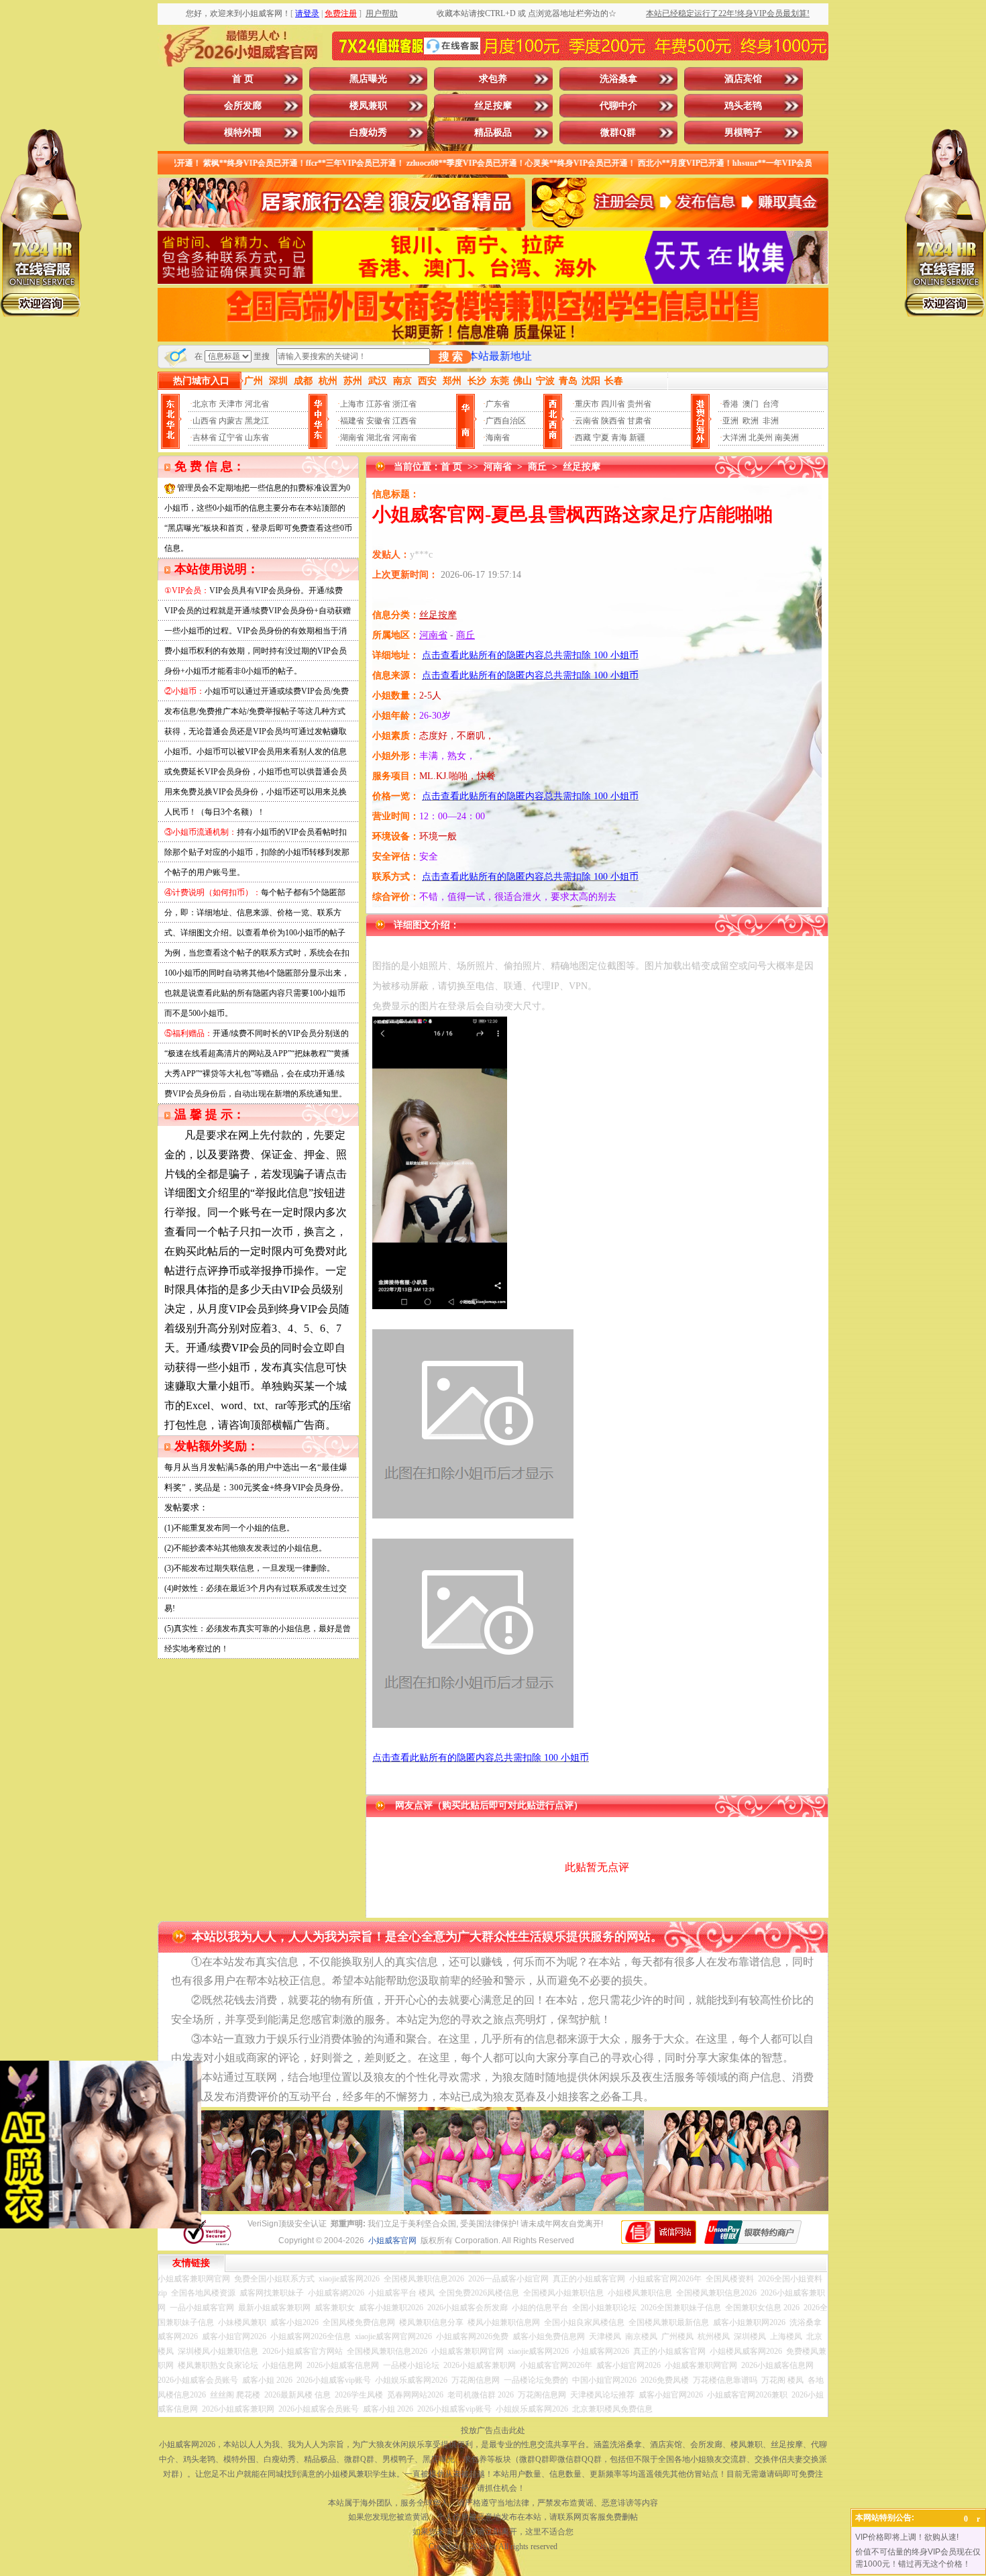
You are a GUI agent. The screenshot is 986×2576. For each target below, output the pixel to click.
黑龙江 (257, 421)
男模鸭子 (743, 133)
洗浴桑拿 (618, 79)
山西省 (205, 421)
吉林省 (205, 437)
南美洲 (787, 437)
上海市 (352, 404)
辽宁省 (231, 437)
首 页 (243, 79)
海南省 (498, 437)
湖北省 (378, 437)
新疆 (637, 437)
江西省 (404, 421)
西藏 (583, 437)
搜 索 (451, 357)
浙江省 (404, 404)
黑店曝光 (368, 79)
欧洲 (751, 421)
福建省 (352, 421)
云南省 (587, 421)
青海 (619, 437)
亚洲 (730, 421)
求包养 (493, 79)
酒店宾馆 (743, 79)
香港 (730, 404)
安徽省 (378, 421)
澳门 (751, 404)
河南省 (404, 437)
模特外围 (243, 133)
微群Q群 (618, 133)
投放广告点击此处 (493, 2430)
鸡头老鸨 (743, 106)
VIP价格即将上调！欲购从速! (907, 2537)
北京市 (205, 404)
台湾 (771, 404)
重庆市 (587, 404)
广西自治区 (506, 421)
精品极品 (493, 133)
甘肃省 (639, 421)
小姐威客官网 (392, 2240)
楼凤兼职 (368, 106)
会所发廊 (243, 106)
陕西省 (613, 421)
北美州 (761, 437)
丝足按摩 (493, 106)
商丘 (537, 467)
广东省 (498, 404)
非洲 (771, 421)
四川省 (613, 404)
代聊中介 (618, 106)
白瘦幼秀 (368, 133)
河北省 (257, 404)
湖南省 (352, 437)
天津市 (231, 404)
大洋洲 (734, 437)
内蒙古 (231, 421)
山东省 (257, 437)
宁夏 (601, 437)
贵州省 (639, 404)
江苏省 (378, 404)
